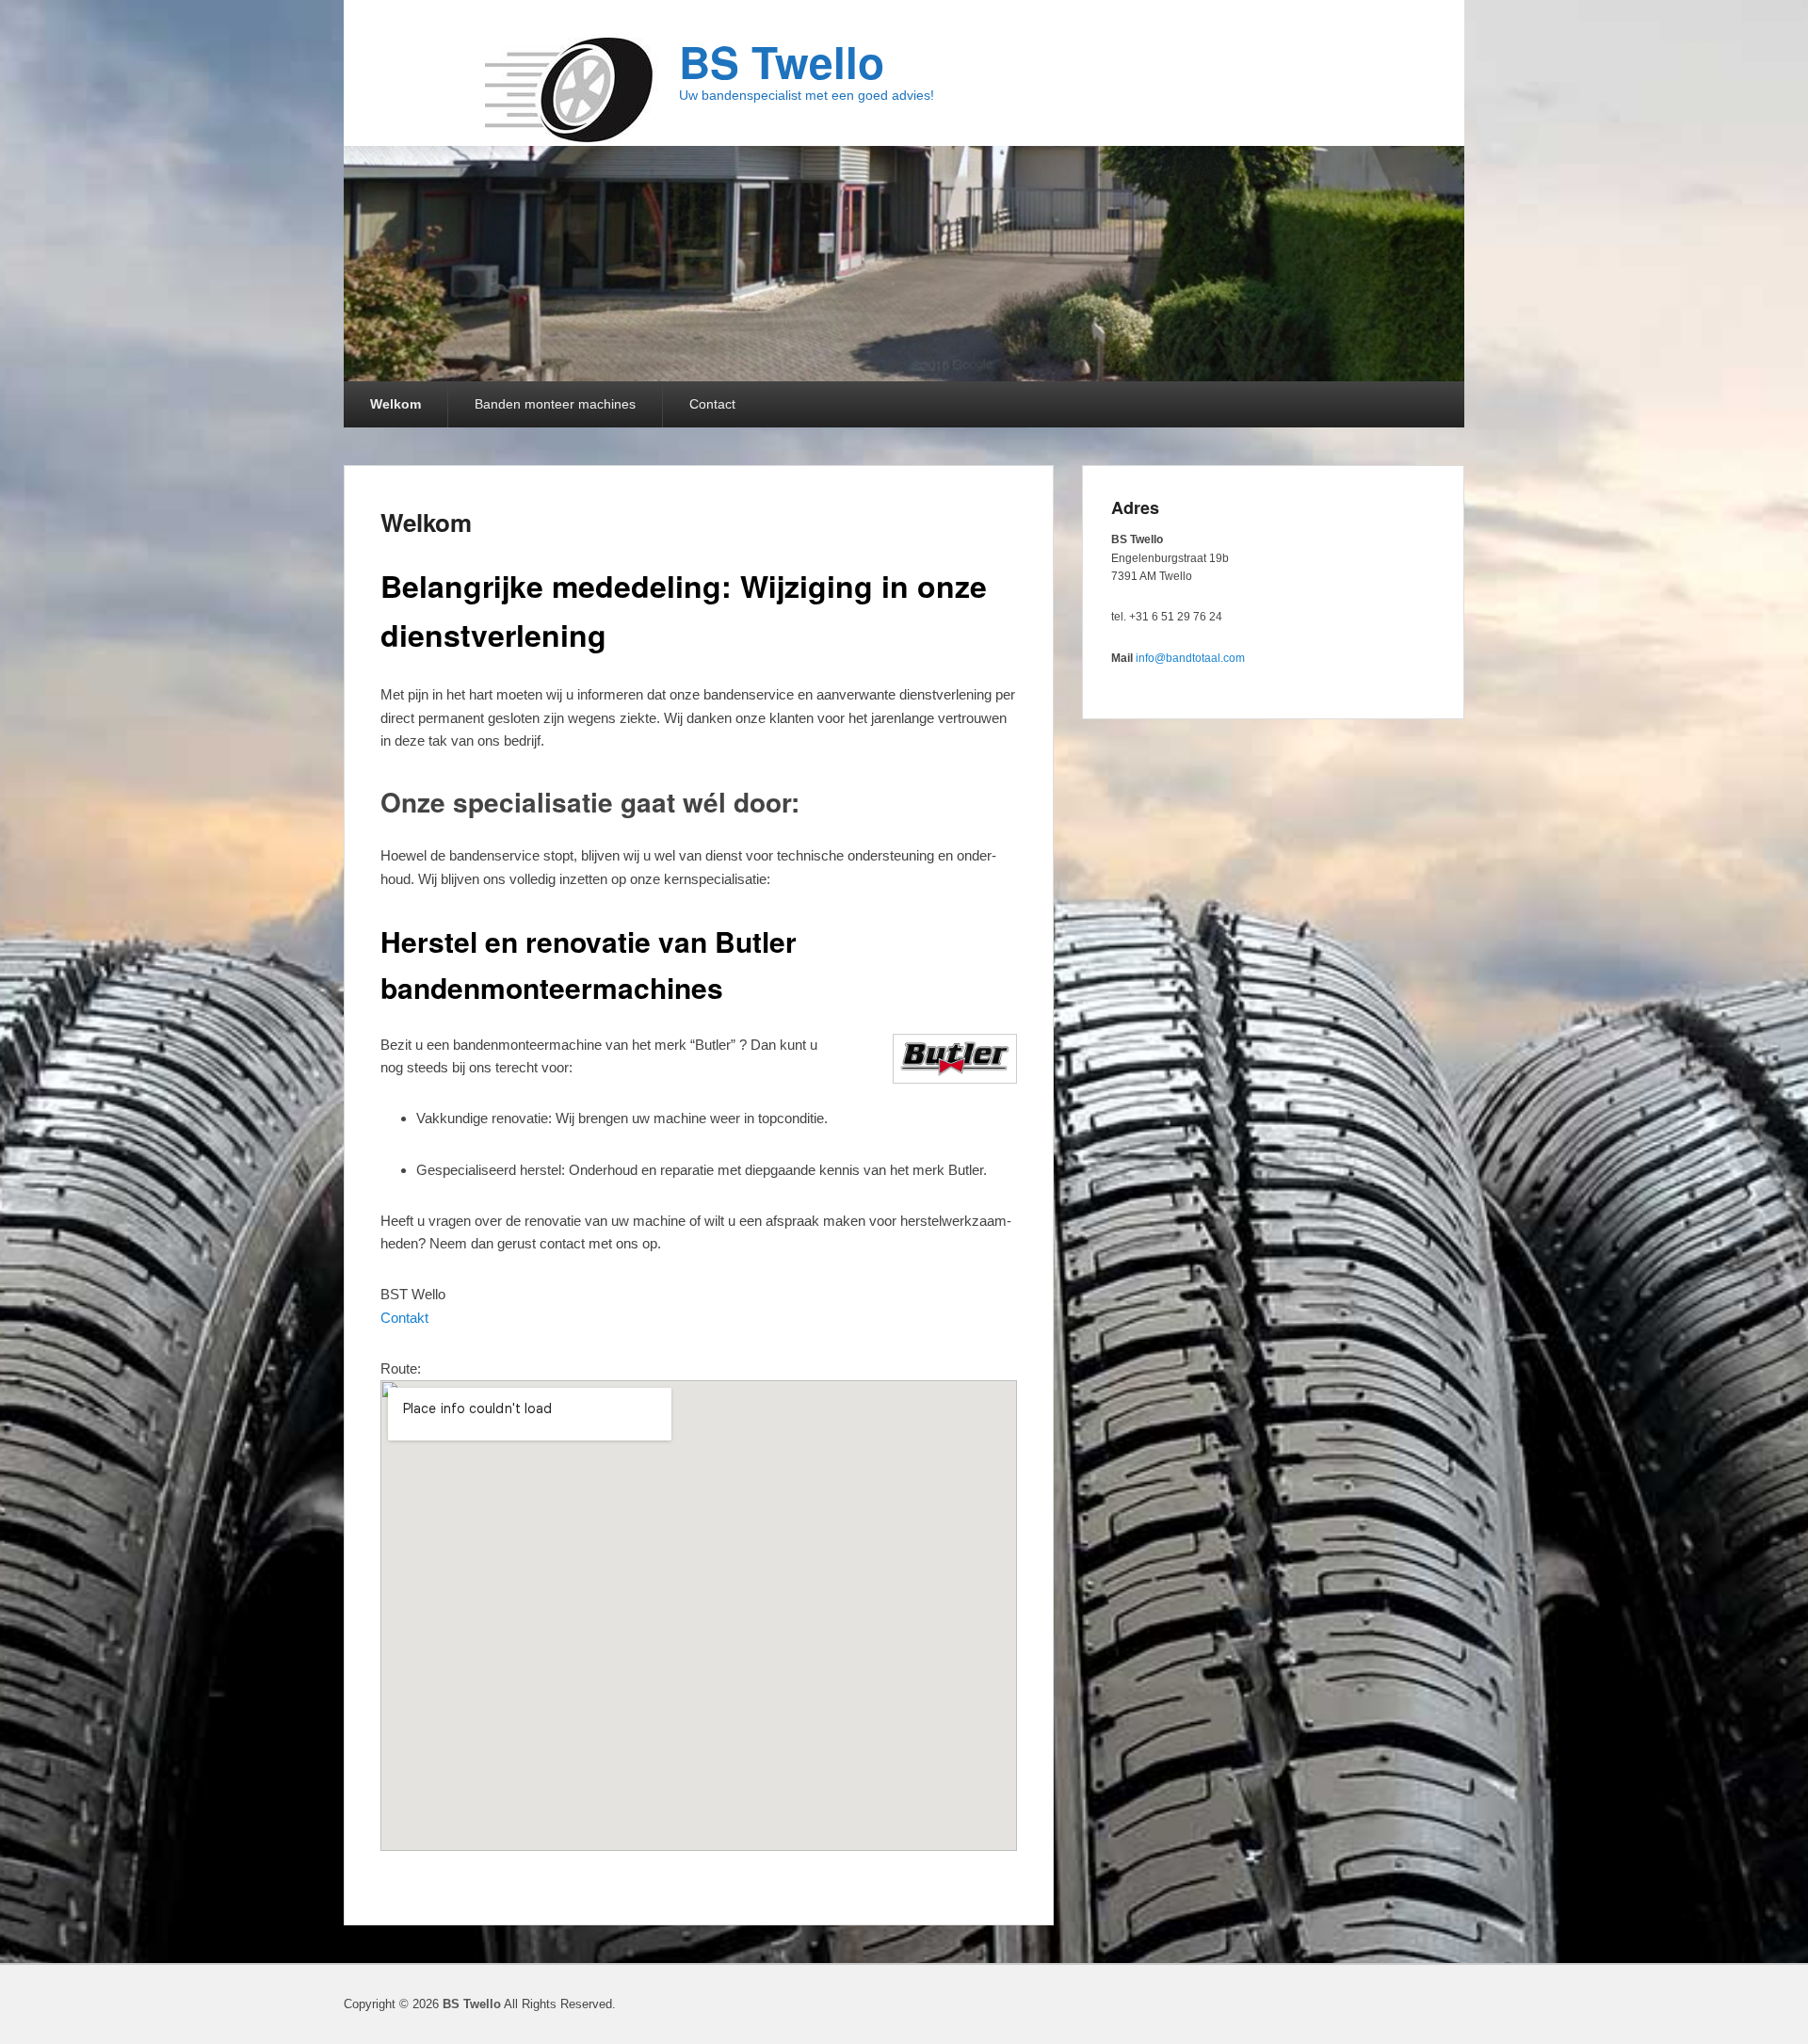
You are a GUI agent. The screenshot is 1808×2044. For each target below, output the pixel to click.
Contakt (404, 1318)
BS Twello (782, 61)
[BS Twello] (573, 90)
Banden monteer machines (555, 404)
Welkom (395, 404)
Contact (712, 404)
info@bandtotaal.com (1190, 658)
